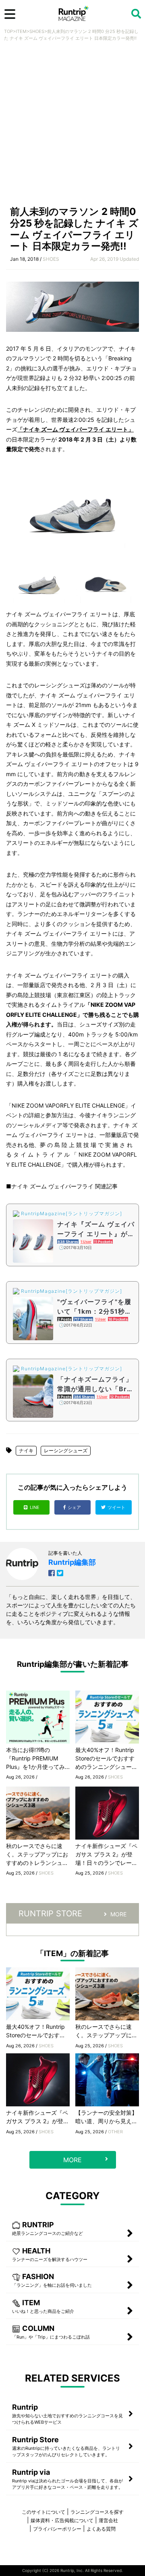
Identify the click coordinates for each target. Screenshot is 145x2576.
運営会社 (108, 2520)
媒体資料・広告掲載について (62, 2520)
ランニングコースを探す (97, 2512)
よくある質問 (101, 2529)
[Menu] (10, 14)
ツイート (117, 1507)
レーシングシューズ (66, 1451)
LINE (35, 1507)
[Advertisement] (72, 126)
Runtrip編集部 (72, 1562)
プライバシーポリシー (57, 2529)
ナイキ (26, 1451)
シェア (75, 1507)
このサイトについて (43, 2512)
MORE (118, 1914)
